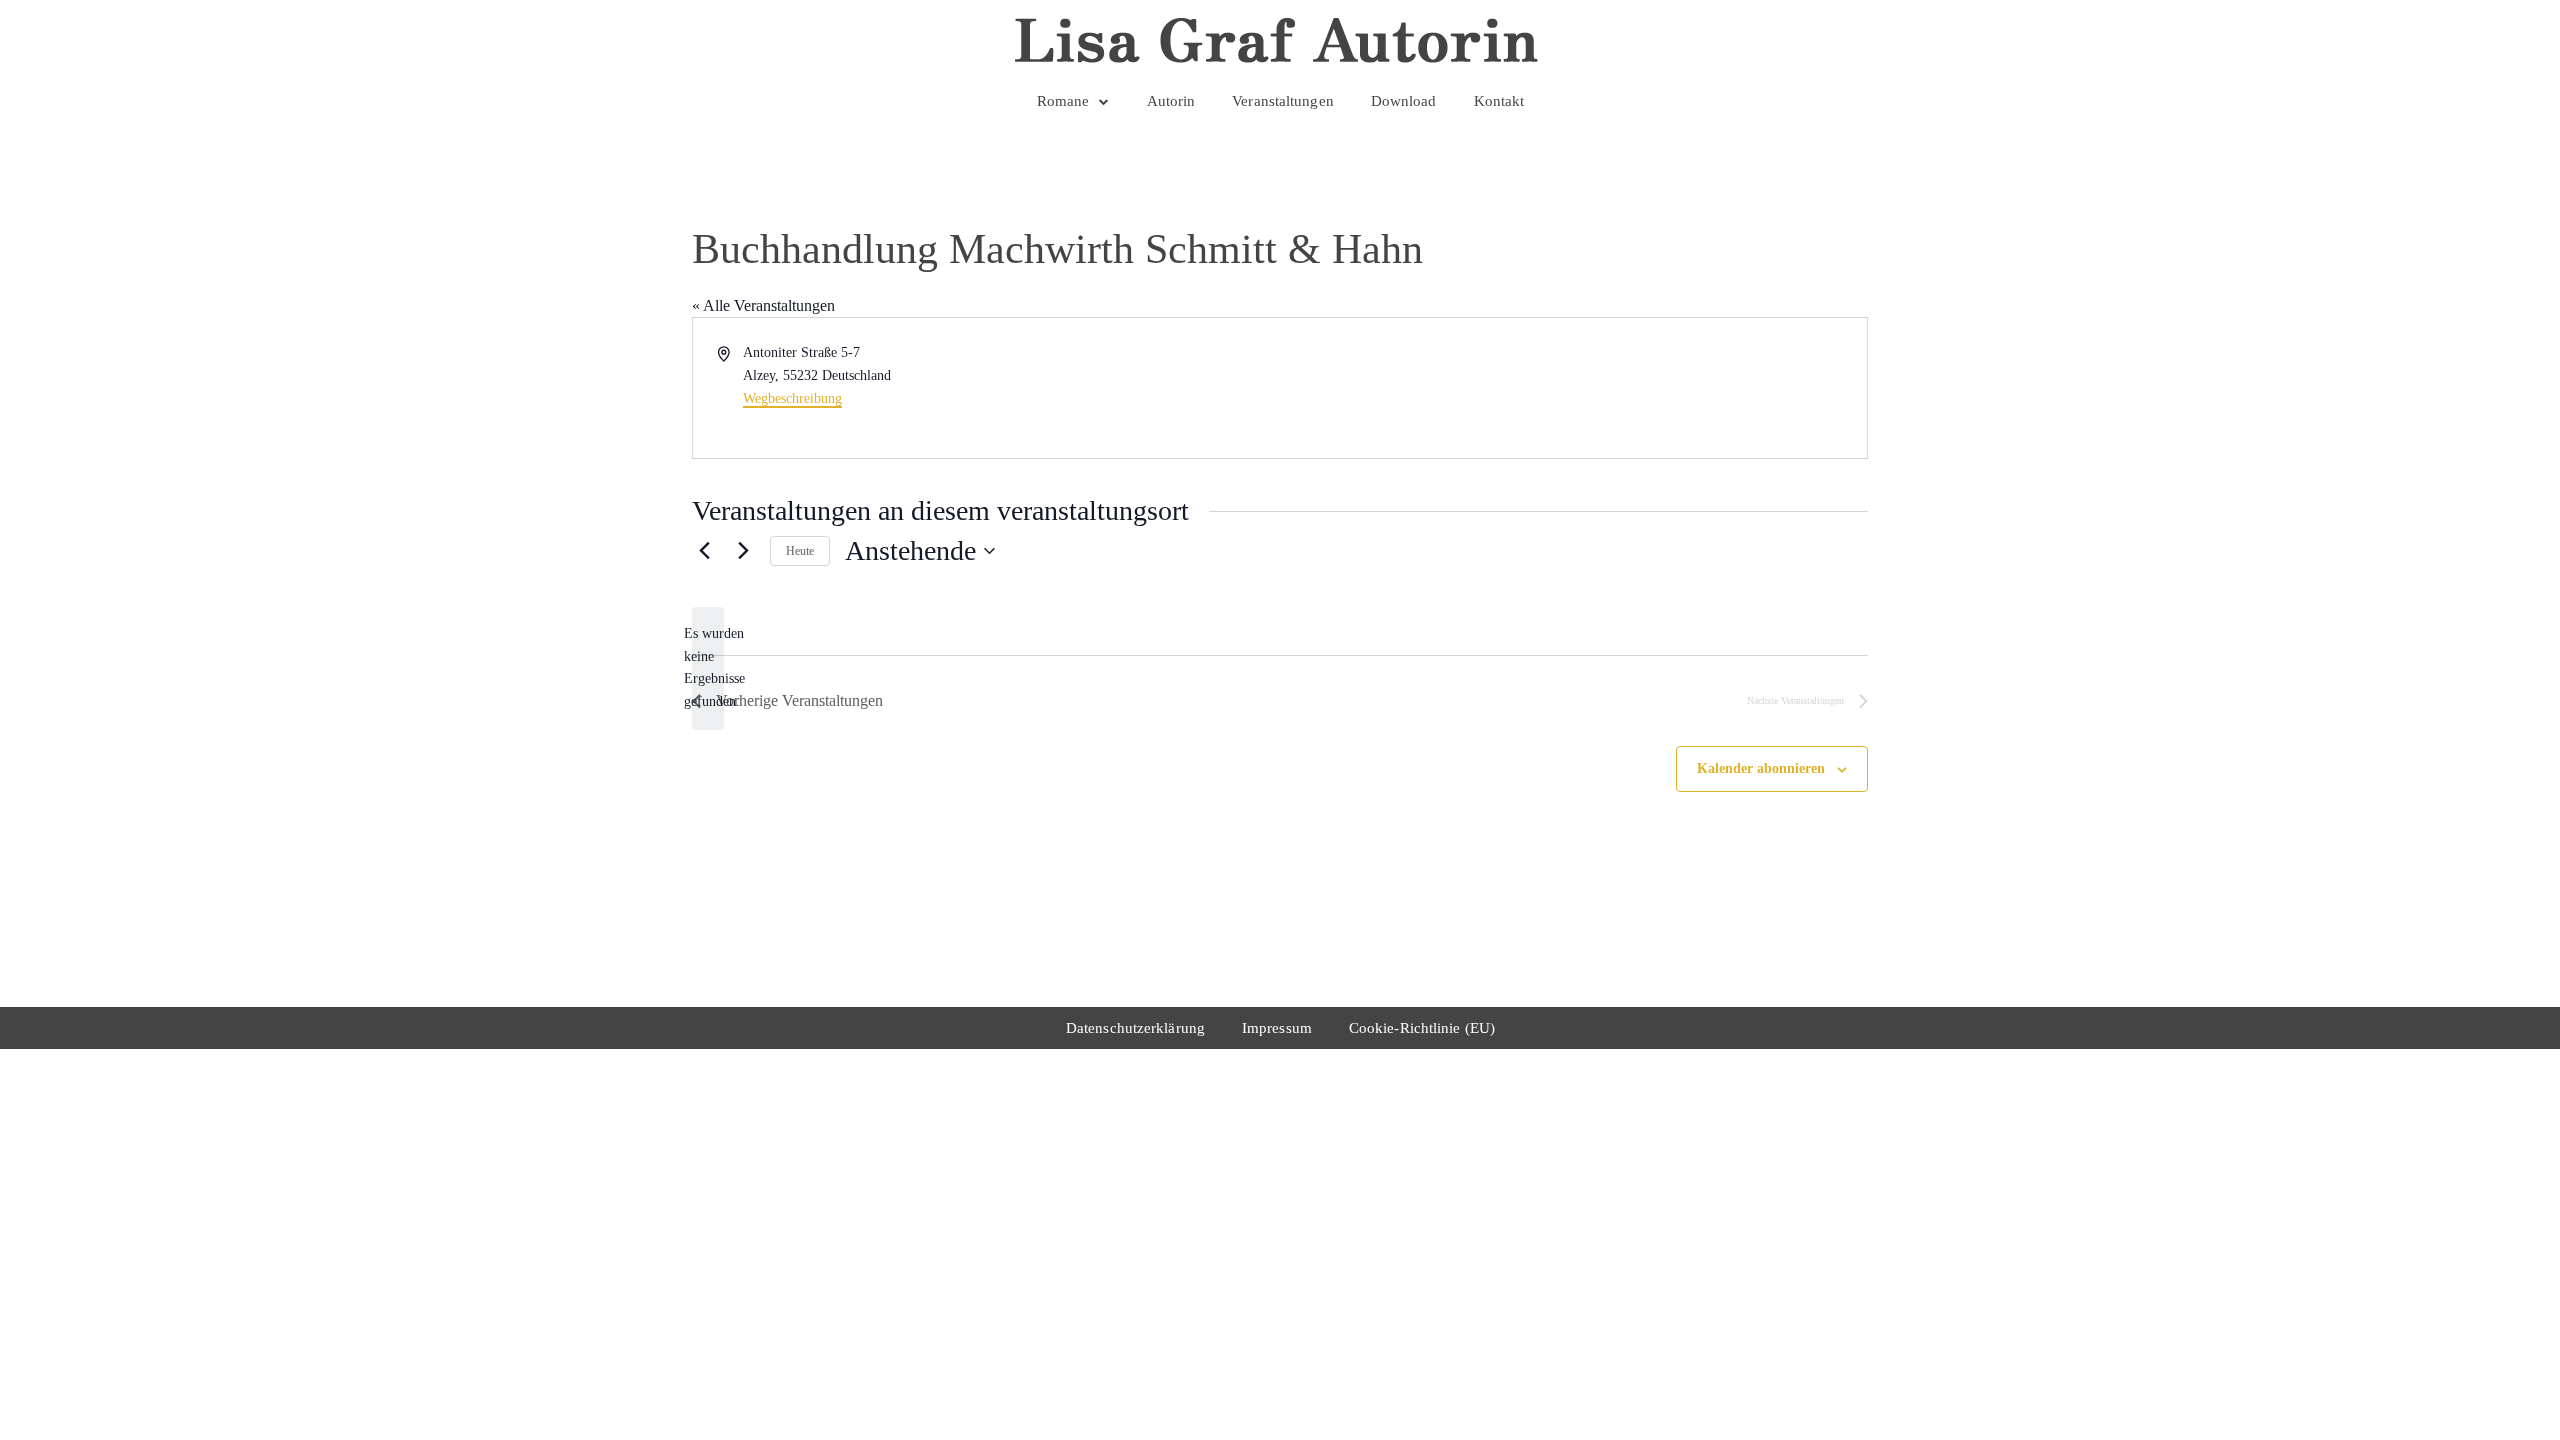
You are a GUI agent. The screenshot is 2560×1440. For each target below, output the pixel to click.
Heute (800, 551)
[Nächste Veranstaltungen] (743, 551)
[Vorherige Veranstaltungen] (704, 551)
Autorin (1171, 101)
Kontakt (1499, 101)
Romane (1063, 101)
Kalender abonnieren (1761, 768)
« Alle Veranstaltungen (763, 305)
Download (1404, 101)
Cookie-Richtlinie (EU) (1422, 1028)
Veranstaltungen (1283, 101)
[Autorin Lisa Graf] (1279, 40)
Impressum (1277, 1028)
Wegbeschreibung (792, 398)
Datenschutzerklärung (1135, 1028)
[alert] (708, 668)
